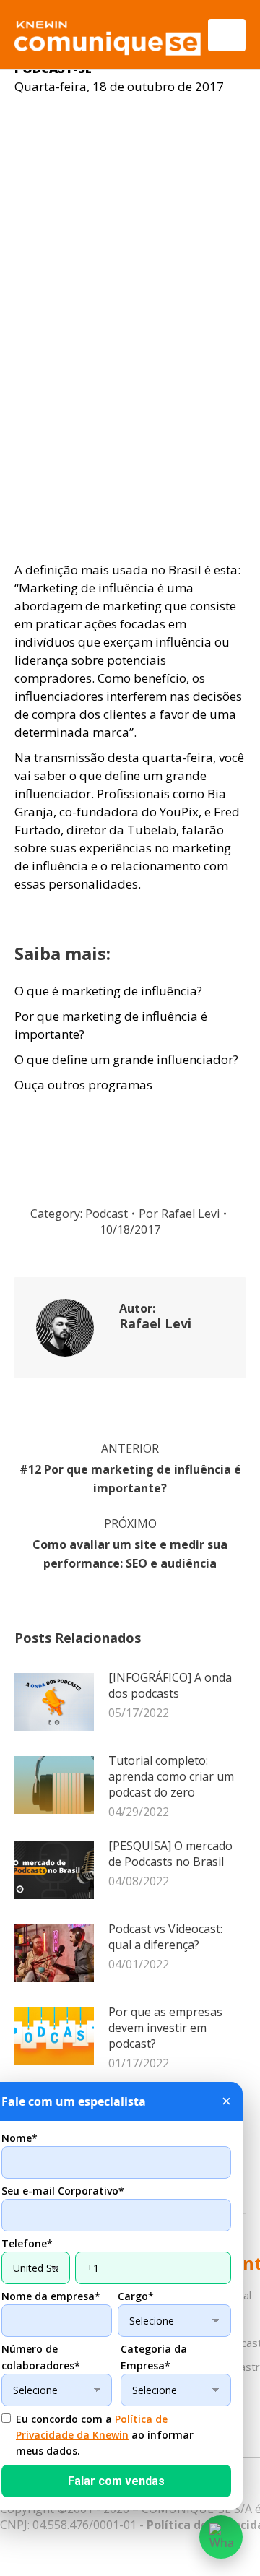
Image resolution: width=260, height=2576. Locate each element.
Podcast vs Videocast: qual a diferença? (165, 1937)
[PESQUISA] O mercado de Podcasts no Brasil (170, 1854)
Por (179, 1214)
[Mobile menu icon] (227, 35)
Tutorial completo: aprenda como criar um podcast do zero (171, 1776)
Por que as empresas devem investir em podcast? (165, 2028)
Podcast (107, 1214)
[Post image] (54, 1702)
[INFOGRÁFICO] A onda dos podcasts (170, 1685)
